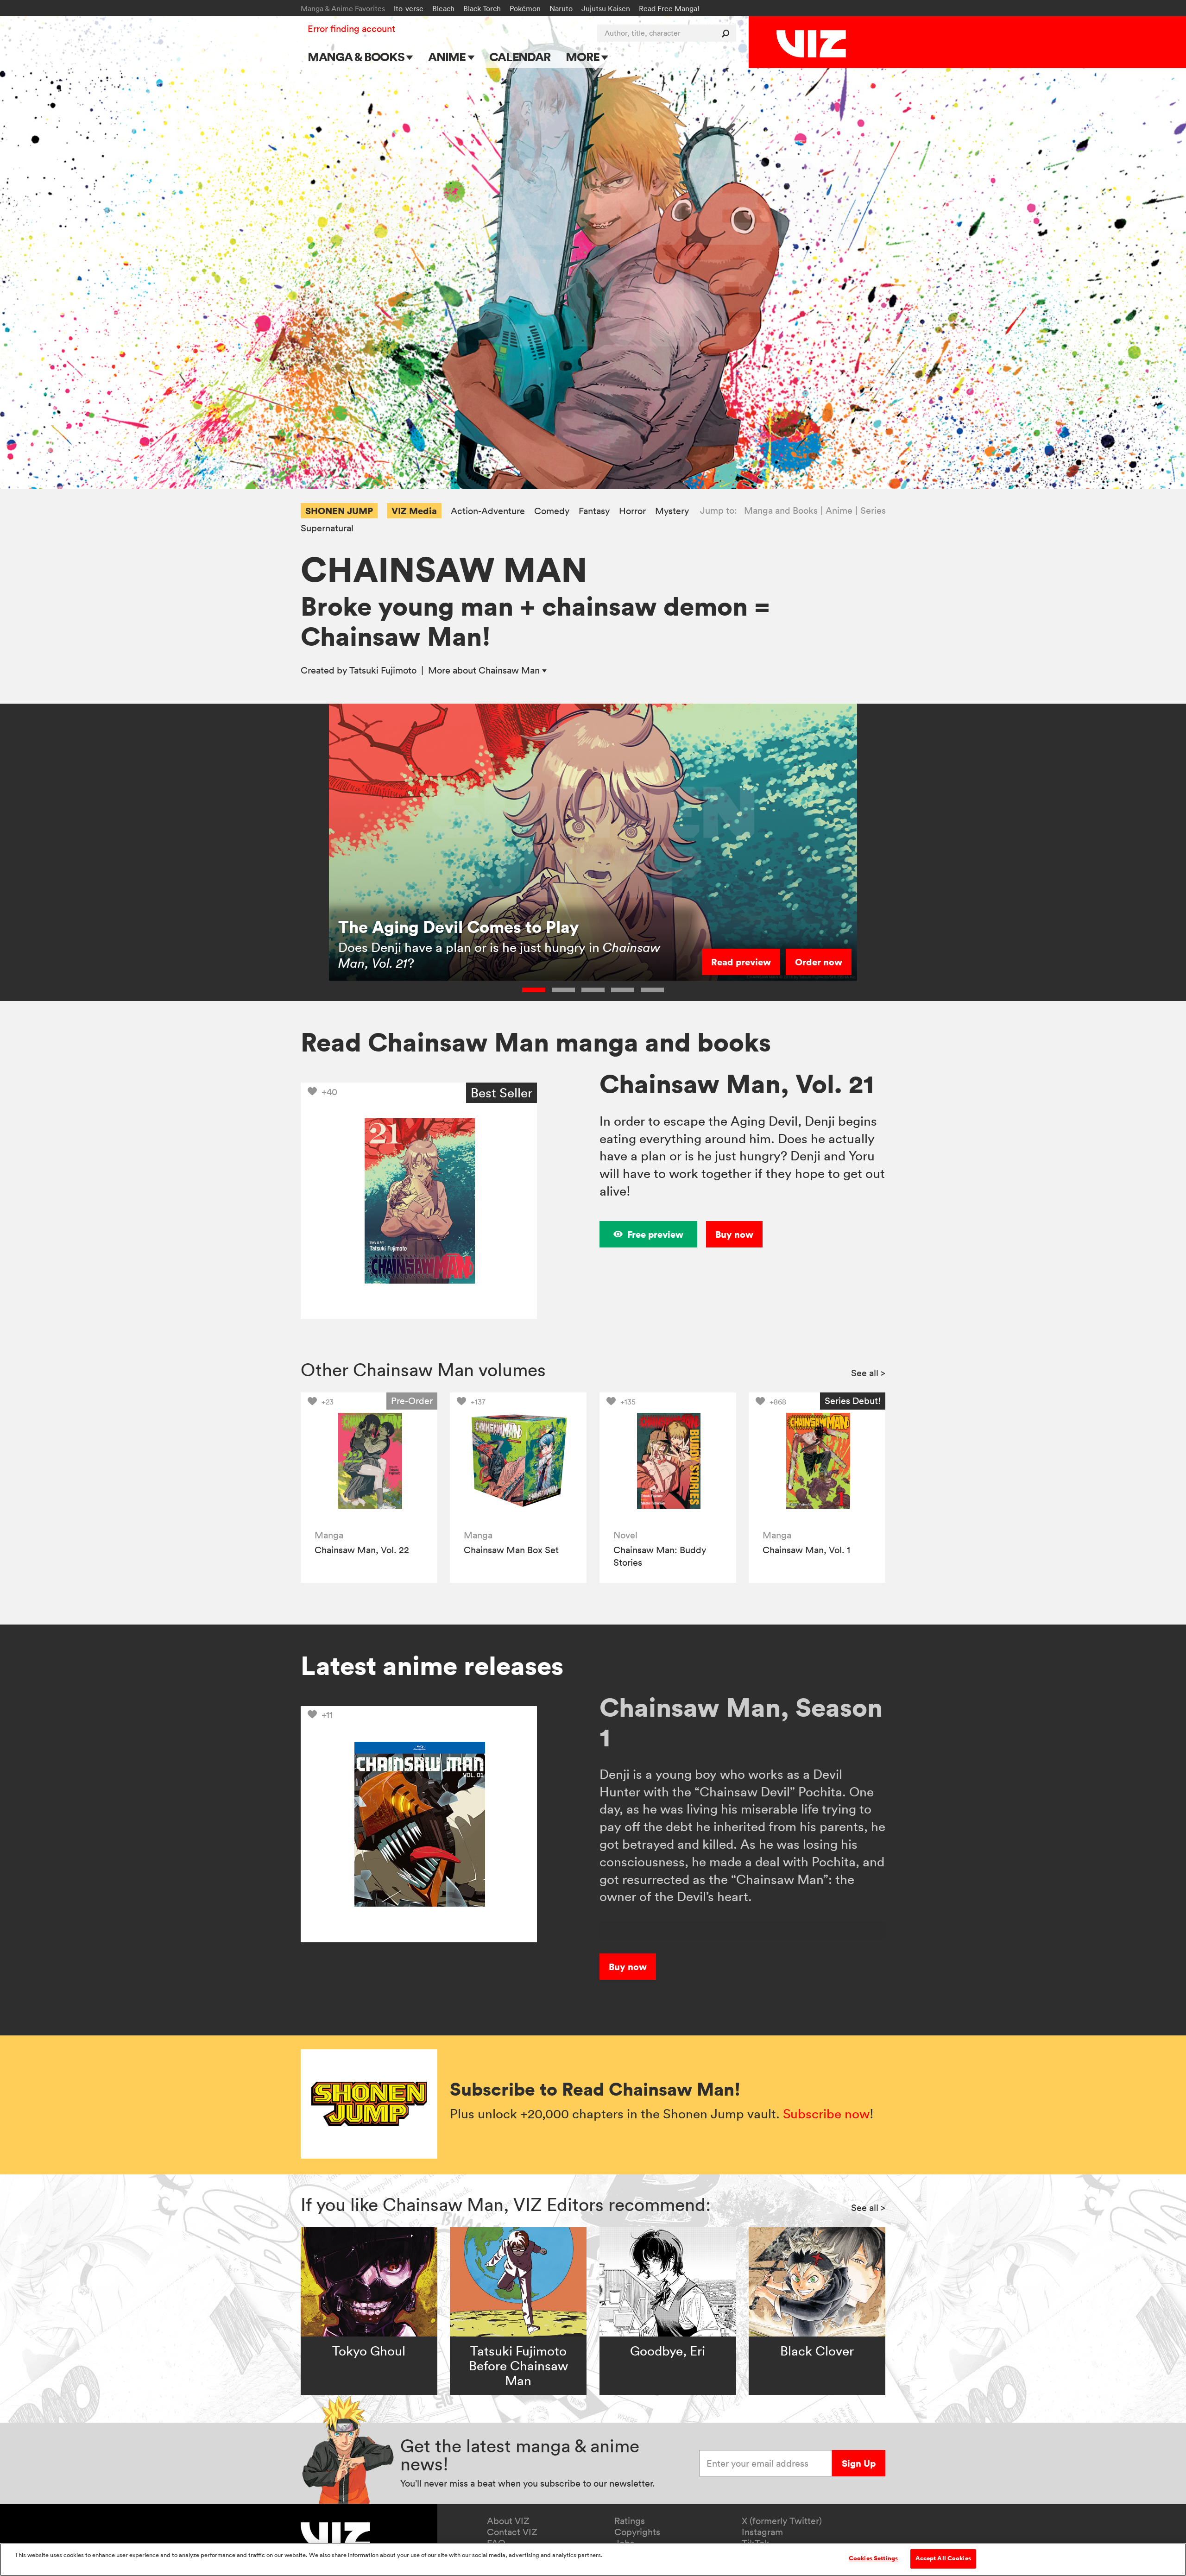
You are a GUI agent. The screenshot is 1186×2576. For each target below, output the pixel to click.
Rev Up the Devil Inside (428, 942)
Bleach (443, 8)
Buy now (734, 1234)
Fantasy (594, 511)
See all (868, 1373)
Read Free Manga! (669, 8)
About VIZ (508, 2521)
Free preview (655, 1234)
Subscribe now (826, 2114)
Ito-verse (409, 8)
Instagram (762, 2532)
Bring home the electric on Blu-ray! (514, 963)
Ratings (630, 2521)
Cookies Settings (873, 2558)
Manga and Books (781, 510)
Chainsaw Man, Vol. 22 (362, 1550)
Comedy (552, 511)
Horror (632, 511)
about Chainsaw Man (485, 670)
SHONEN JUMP (339, 511)
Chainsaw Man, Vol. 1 (806, 1550)
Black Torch (482, 8)
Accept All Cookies (943, 2558)
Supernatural (327, 528)
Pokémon (525, 8)
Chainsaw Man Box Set (511, 1550)
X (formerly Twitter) (782, 2521)
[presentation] (369, 1461)
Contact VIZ (512, 2532)
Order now (819, 962)
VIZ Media (414, 511)
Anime (448, 57)
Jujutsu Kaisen (606, 8)
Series (873, 510)
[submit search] (728, 33)
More (584, 57)
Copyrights (637, 2532)
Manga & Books (357, 57)
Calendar (520, 57)
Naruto (561, 8)
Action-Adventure (488, 511)
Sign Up (859, 2463)
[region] (593, 2560)
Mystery (672, 511)
